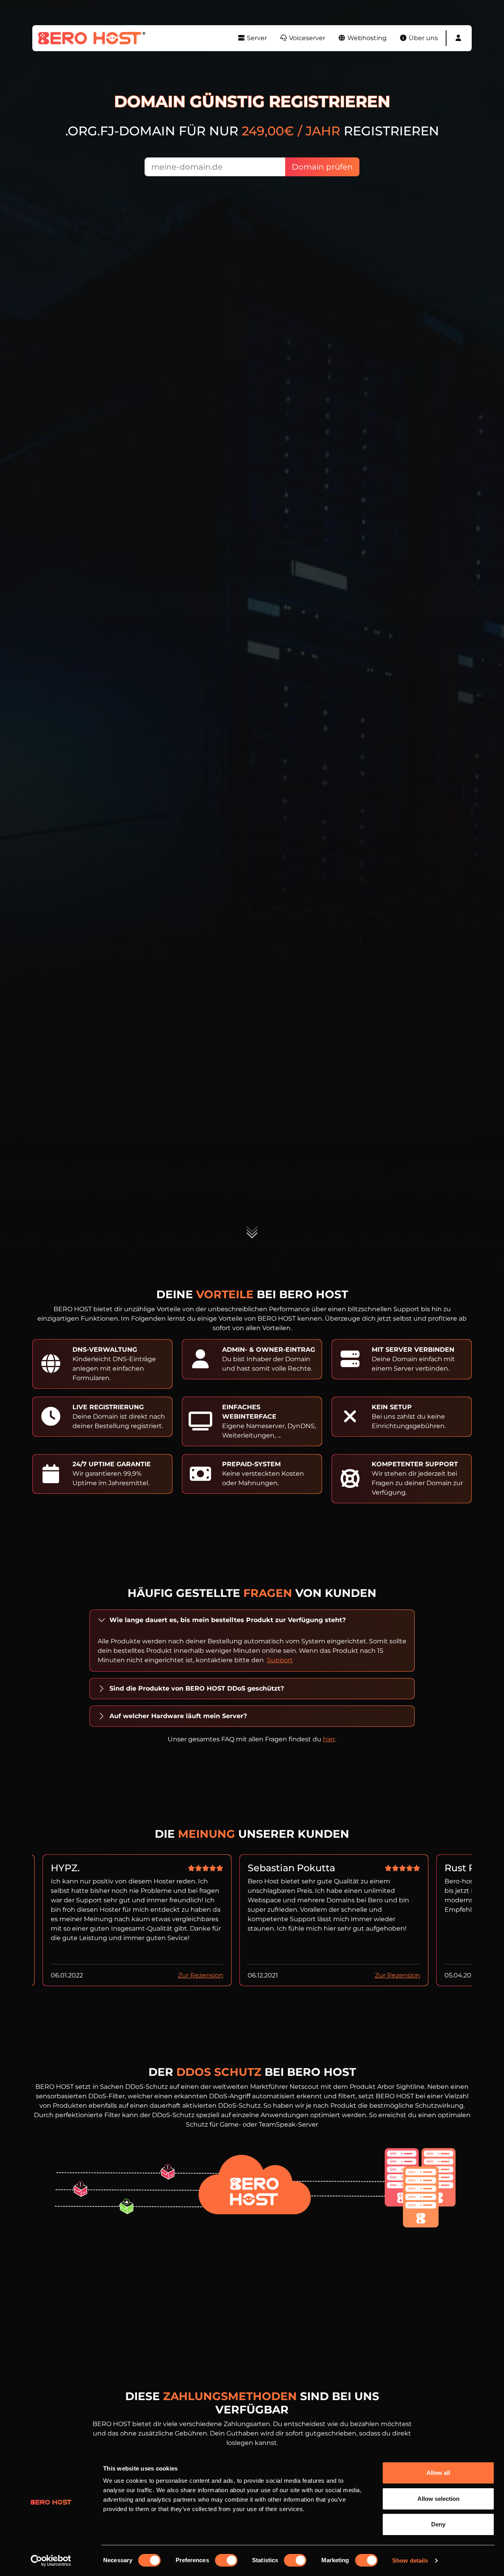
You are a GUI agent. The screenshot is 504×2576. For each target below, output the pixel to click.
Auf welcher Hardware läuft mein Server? (178, 1716)
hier (329, 1739)
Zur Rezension (201, 1975)
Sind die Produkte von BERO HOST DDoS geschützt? (197, 1688)
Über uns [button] (422, 38)
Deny (438, 2524)
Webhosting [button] (366, 38)
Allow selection (438, 2499)
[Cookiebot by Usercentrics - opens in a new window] (51, 2561)
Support (280, 1660)
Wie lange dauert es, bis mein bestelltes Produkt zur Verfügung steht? (228, 1620)
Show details (410, 2560)
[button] (458, 38)
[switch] (226, 2560)
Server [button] (256, 38)
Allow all (438, 2473)
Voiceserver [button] (306, 38)
